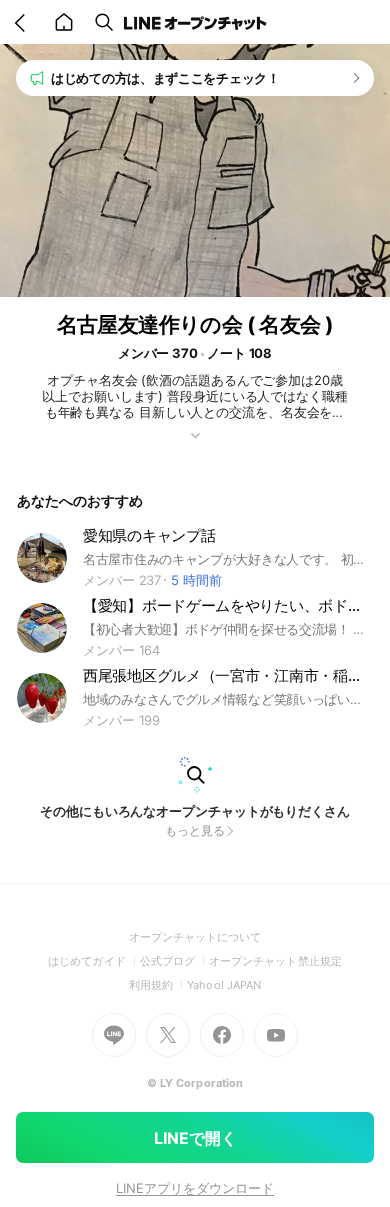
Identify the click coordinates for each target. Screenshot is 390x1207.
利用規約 (158, 985)
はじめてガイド (93, 961)
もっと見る (195, 830)
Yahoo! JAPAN (224, 985)
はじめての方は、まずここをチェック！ (165, 78)
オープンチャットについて (195, 937)
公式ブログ (174, 961)
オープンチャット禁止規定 (275, 961)
